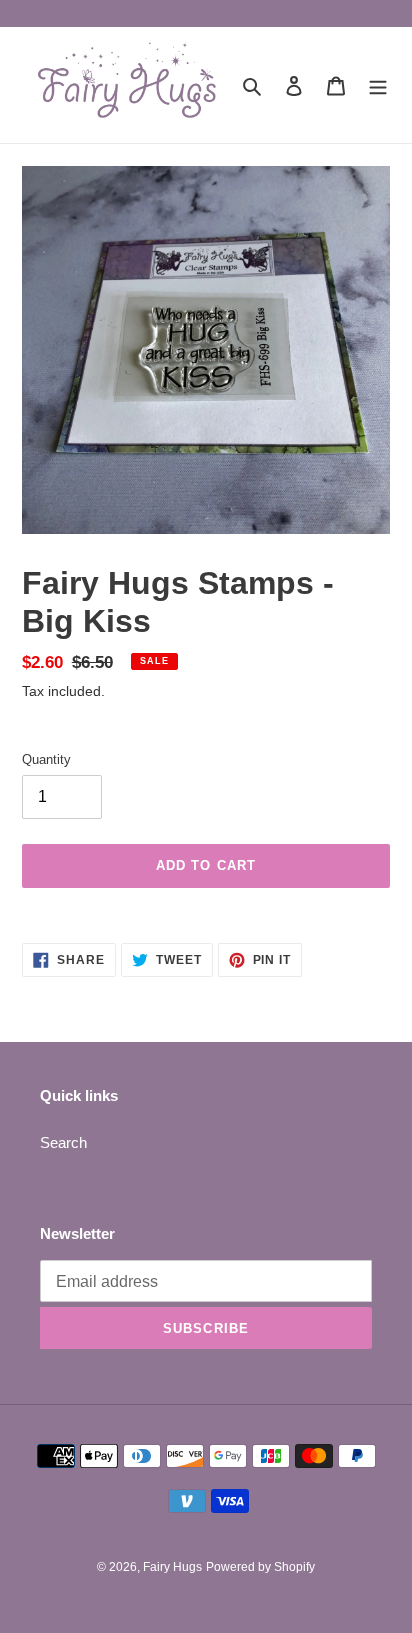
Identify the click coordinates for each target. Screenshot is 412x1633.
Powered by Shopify (260, 1567)
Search (63, 1142)
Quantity (46, 759)
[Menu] (378, 85)
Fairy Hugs (172, 1567)
